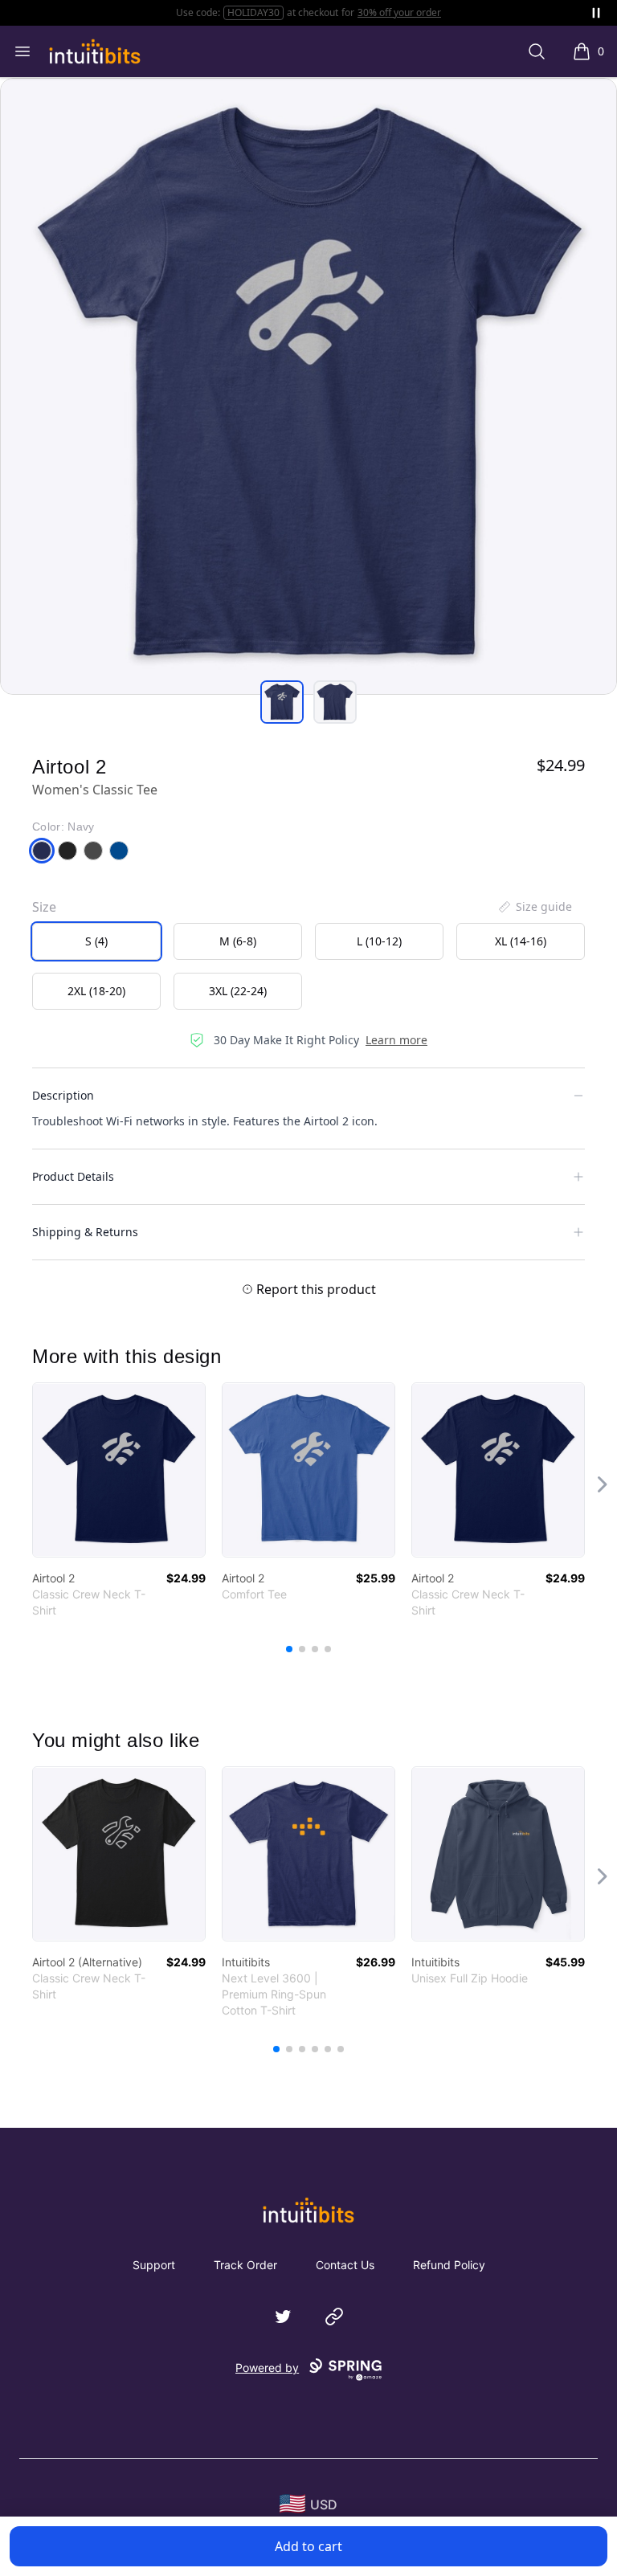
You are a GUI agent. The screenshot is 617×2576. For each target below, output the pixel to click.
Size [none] (44, 907)
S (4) (96, 941)
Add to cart (308, 2546)
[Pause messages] (596, 13)
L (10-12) (379, 941)
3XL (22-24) (238, 991)
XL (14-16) (521, 941)
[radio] (96, 941)
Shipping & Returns (85, 1232)
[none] (534, 907)
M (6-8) (238, 941)
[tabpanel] (308, 386)
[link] (119, 1470)
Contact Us (345, 2265)
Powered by (267, 2368)
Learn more (396, 1040)
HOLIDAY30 (253, 12)
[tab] (282, 702)
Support (154, 2265)
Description (63, 1095)
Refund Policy (449, 2265)
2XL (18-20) (96, 991)
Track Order (245, 2265)
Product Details (73, 1176)
